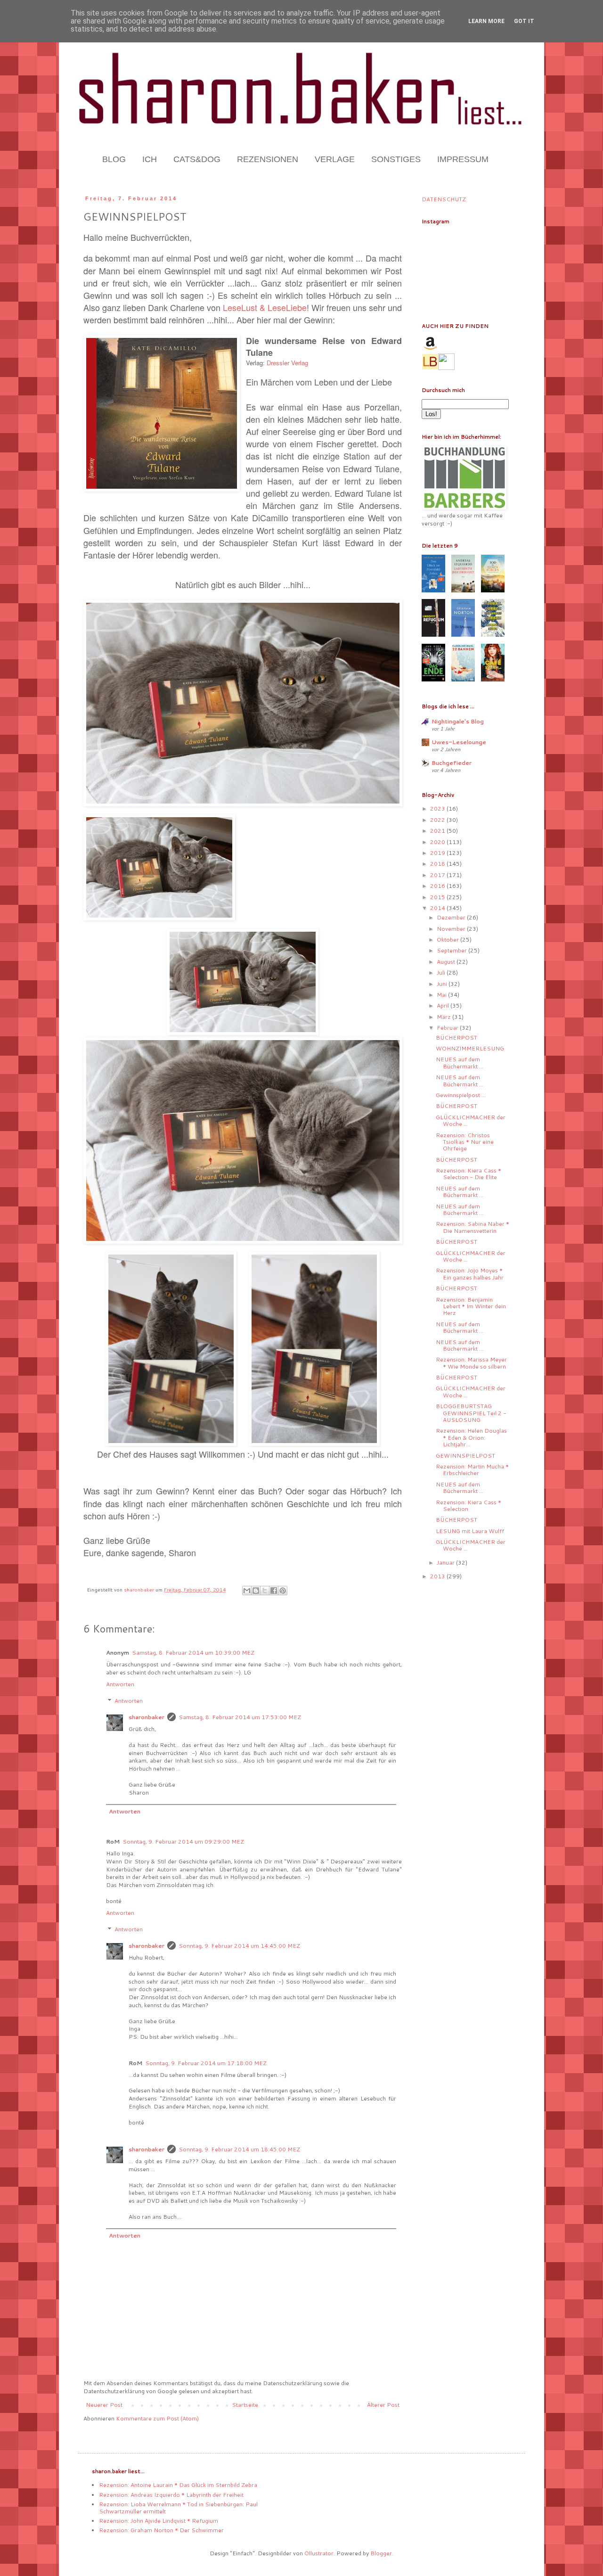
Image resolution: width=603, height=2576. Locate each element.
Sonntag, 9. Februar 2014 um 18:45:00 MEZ (239, 2149)
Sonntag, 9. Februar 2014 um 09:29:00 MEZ (183, 1842)
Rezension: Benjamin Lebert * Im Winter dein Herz (471, 1306)
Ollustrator (319, 2553)
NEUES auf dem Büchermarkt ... (460, 1062)
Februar (448, 1028)
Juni (443, 984)
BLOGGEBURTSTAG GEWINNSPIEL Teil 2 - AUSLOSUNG (471, 1413)
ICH (150, 159)
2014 (438, 908)
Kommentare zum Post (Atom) (157, 2418)
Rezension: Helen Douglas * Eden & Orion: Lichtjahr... (471, 1437)
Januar (446, 1563)
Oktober (448, 939)
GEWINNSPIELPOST (465, 1456)
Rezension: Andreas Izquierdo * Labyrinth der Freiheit (171, 2495)
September (452, 950)
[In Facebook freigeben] (274, 1591)
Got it (524, 21)
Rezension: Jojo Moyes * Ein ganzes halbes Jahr (470, 1274)
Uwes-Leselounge (459, 742)
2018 (438, 864)
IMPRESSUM (463, 159)
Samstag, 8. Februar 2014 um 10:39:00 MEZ (193, 1653)
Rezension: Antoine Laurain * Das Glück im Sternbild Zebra (178, 2485)
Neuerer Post (104, 2405)
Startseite (245, 2405)
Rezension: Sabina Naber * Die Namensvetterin (473, 1227)
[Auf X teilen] (265, 1591)
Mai (442, 995)
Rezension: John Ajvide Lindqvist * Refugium (159, 2521)
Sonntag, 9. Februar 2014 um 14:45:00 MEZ (239, 1946)
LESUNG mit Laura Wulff (470, 1531)
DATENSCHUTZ (444, 199)
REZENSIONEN (268, 159)
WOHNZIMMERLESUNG (470, 1048)
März (444, 1017)
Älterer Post (383, 2405)
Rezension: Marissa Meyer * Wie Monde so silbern (471, 1363)
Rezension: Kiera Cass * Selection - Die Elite (469, 1174)
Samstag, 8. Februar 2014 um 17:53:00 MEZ (240, 1717)
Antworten (120, 1684)
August (447, 962)
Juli (442, 972)
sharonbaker (147, 1717)
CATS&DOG (197, 159)
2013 (438, 1576)
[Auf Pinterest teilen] (283, 1591)
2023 (438, 808)
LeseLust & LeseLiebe (265, 307)
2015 (438, 897)
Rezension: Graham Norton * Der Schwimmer (161, 2530)
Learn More (486, 21)
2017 (438, 875)
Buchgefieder (452, 763)
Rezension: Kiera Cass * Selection (469, 1505)
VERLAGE (335, 159)
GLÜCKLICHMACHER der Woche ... (471, 1120)
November (452, 929)
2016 (438, 886)
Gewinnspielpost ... (461, 1095)
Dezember (452, 917)
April (444, 1005)
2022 (438, 820)
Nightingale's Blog (458, 721)
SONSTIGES (396, 159)
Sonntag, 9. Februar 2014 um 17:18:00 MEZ (206, 2063)
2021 (438, 831)
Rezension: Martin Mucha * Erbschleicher (472, 1470)
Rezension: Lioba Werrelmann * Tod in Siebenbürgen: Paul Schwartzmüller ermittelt (178, 2507)
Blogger (381, 2553)
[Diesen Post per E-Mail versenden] (247, 1591)
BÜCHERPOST (456, 1038)
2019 (438, 853)
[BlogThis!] (256, 1591)
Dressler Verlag (287, 363)
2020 (438, 842)
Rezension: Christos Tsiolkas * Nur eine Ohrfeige (465, 1142)
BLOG (114, 159)
